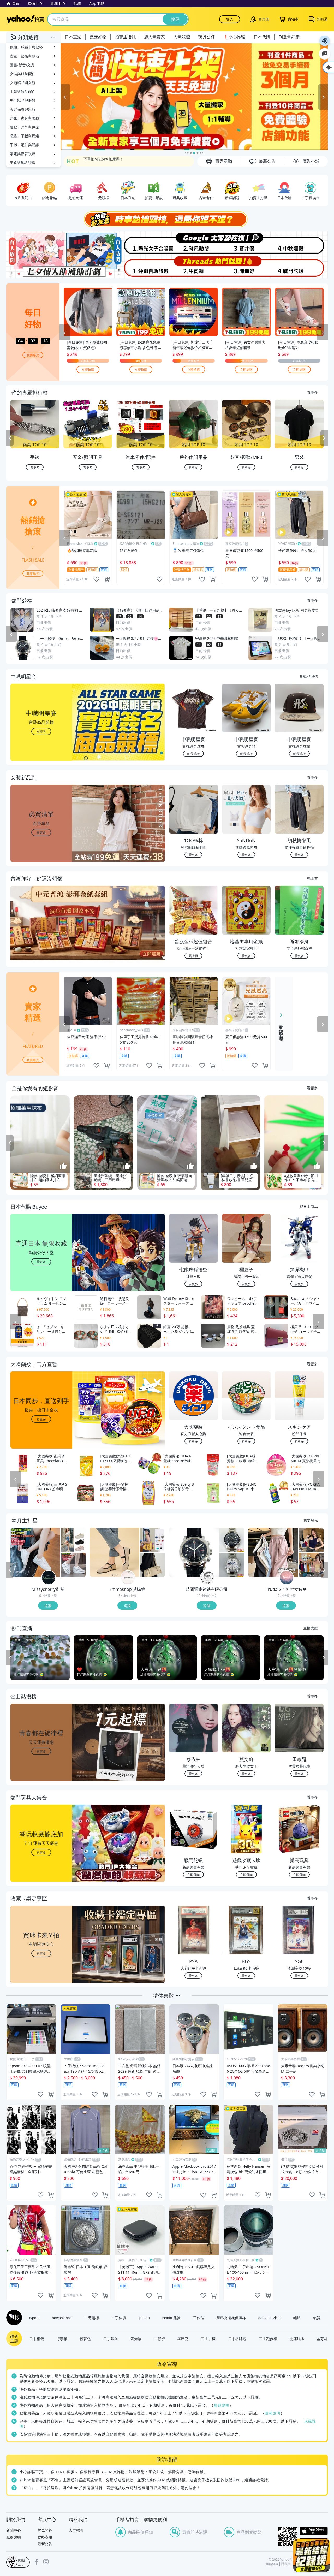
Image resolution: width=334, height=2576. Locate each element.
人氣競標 (182, 37)
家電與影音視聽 (23, 154)
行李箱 (62, 2338)
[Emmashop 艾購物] (128, 1578)
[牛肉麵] (194, 267)
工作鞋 (199, 2318)
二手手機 (208, 2338)
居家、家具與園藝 (25, 118)
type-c (34, 2318)
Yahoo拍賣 (25, 19)
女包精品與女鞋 (23, 83)
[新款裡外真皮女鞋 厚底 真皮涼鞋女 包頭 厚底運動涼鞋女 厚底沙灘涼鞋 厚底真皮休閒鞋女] (73, 1540)
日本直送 (73, 37)
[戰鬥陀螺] (301, 267)
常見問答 (45, 2530)
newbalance (62, 2318)
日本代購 (262, 37)
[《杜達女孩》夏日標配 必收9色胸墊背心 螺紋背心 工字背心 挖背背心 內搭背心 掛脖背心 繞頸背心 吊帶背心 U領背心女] (311, 1565)
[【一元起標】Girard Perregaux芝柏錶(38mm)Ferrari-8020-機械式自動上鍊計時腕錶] (194, 1552)
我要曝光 (33, 355)
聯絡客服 (45, 2537)
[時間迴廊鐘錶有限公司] (207, 1578)
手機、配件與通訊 (25, 145)
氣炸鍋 (136, 2338)
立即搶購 (88, 369)
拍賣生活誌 (125, 37)
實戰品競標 (309, 676)
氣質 (317, 2318)
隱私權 (286, 2564)
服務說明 (14, 2537)
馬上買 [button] (193, 956)
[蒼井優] (247, 243)
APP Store (314, 2531)
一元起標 (92, 2318)
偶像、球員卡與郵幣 (26, 47)
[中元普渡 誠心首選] (194, 97)
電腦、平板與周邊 (25, 136)
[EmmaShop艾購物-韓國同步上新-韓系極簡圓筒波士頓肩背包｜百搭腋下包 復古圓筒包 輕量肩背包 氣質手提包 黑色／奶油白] (153, 1565)
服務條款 (272, 2564)
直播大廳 (311, 1628)
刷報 (13, 2318)
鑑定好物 (98, 37)
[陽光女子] (140, 243)
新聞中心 (14, 2530)
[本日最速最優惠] (312, 2555)
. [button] (41, 933)
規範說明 (222, 2405)
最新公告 (45, 2544)
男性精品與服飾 (23, 100)
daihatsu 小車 (270, 2318)
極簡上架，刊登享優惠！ (104, 161)
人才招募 (76, 2530)
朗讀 (325, 41)
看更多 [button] (41, 832)
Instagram (46, 2562)
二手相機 (37, 2338)
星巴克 (183, 2338)
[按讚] (63, 1166)
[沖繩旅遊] (140, 267)
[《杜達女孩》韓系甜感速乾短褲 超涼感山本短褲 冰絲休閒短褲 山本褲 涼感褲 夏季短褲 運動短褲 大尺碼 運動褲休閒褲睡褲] (273, 1552)
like (96, 579)
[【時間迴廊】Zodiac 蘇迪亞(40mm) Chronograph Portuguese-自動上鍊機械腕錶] (232, 1540)
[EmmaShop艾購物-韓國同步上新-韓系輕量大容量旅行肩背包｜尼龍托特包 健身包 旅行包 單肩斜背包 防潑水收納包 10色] (153, 1540)
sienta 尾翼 (171, 2318)
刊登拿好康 (289, 37)
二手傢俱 (119, 2318)
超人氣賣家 (154, 37)
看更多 (312, 392)
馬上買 (312, 878)
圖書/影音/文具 (22, 65)
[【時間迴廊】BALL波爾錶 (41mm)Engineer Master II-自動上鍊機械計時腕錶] (232, 1565)
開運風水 (297, 2338)
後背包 (85, 2338)
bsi (18, 2562)
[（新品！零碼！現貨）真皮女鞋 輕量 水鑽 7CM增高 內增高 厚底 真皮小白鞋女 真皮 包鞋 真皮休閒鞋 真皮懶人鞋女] (73, 1565)
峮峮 (297, 2318)
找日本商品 (309, 1206)
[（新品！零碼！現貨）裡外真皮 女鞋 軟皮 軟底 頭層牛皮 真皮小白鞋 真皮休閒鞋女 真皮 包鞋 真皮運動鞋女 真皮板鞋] (35, 1552)
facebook (37, 2562)
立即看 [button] (41, 731)
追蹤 (48, 1605)
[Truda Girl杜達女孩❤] (287, 1578)
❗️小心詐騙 (234, 37)
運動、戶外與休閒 (25, 127)
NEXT (324, 438)
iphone (144, 2318)
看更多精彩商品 (281, 1029)
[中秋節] (301, 243)
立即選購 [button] (193, 1874)
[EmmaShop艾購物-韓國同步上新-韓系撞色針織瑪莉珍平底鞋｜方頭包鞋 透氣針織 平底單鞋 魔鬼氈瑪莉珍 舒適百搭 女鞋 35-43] (115, 1552)
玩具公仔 (207, 37)
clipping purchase (107, 579)
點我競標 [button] (193, 754)
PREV (10, 438)
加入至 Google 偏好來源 (325, 54)
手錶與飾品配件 (23, 91)
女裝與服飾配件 (23, 74)
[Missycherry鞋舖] (49, 1578)
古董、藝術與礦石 (25, 56)
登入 (230, 19)
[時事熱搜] (167, 219)
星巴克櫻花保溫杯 (231, 2318)
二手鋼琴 (111, 2338)
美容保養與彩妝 (23, 109)
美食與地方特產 (23, 163)
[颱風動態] (194, 243)
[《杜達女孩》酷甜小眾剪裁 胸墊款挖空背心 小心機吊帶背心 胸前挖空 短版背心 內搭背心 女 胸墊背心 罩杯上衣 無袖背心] (311, 1540)
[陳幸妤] (247, 267)
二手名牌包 (237, 2338)
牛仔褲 (159, 2338)
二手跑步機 (268, 2338)
